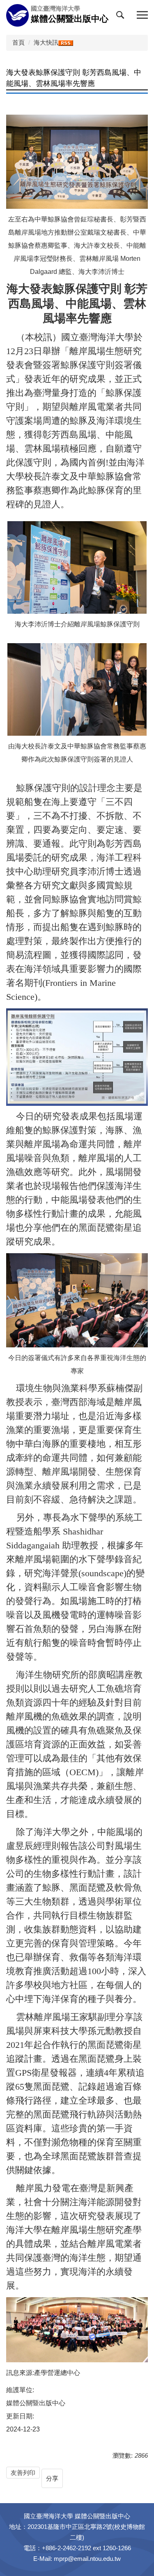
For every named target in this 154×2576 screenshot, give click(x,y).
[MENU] (142, 15)
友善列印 (23, 2473)
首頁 (18, 42)
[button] (122, 17)
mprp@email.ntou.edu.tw (87, 2559)
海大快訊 (46, 42)
